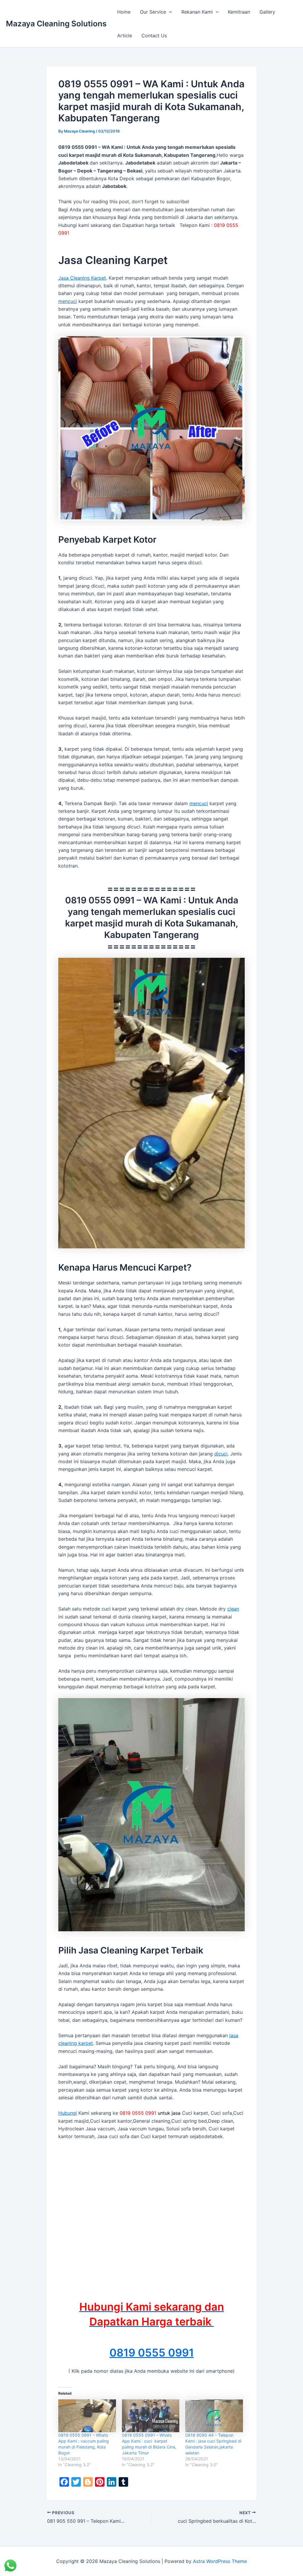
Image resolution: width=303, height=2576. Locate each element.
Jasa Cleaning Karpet (82, 278)
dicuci (221, 1454)
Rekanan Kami (197, 12)
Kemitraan (239, 12)
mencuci (68, 301)
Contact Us (154, 36)
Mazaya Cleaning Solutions (56, 24)
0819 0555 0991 (152, 2353)
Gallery (267, 12)
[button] (169, 12)
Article (125, 36)
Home (124, 12)
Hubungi (68, 2113)
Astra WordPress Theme (220, 2561)
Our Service (153, 12)
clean (233, 1609)
